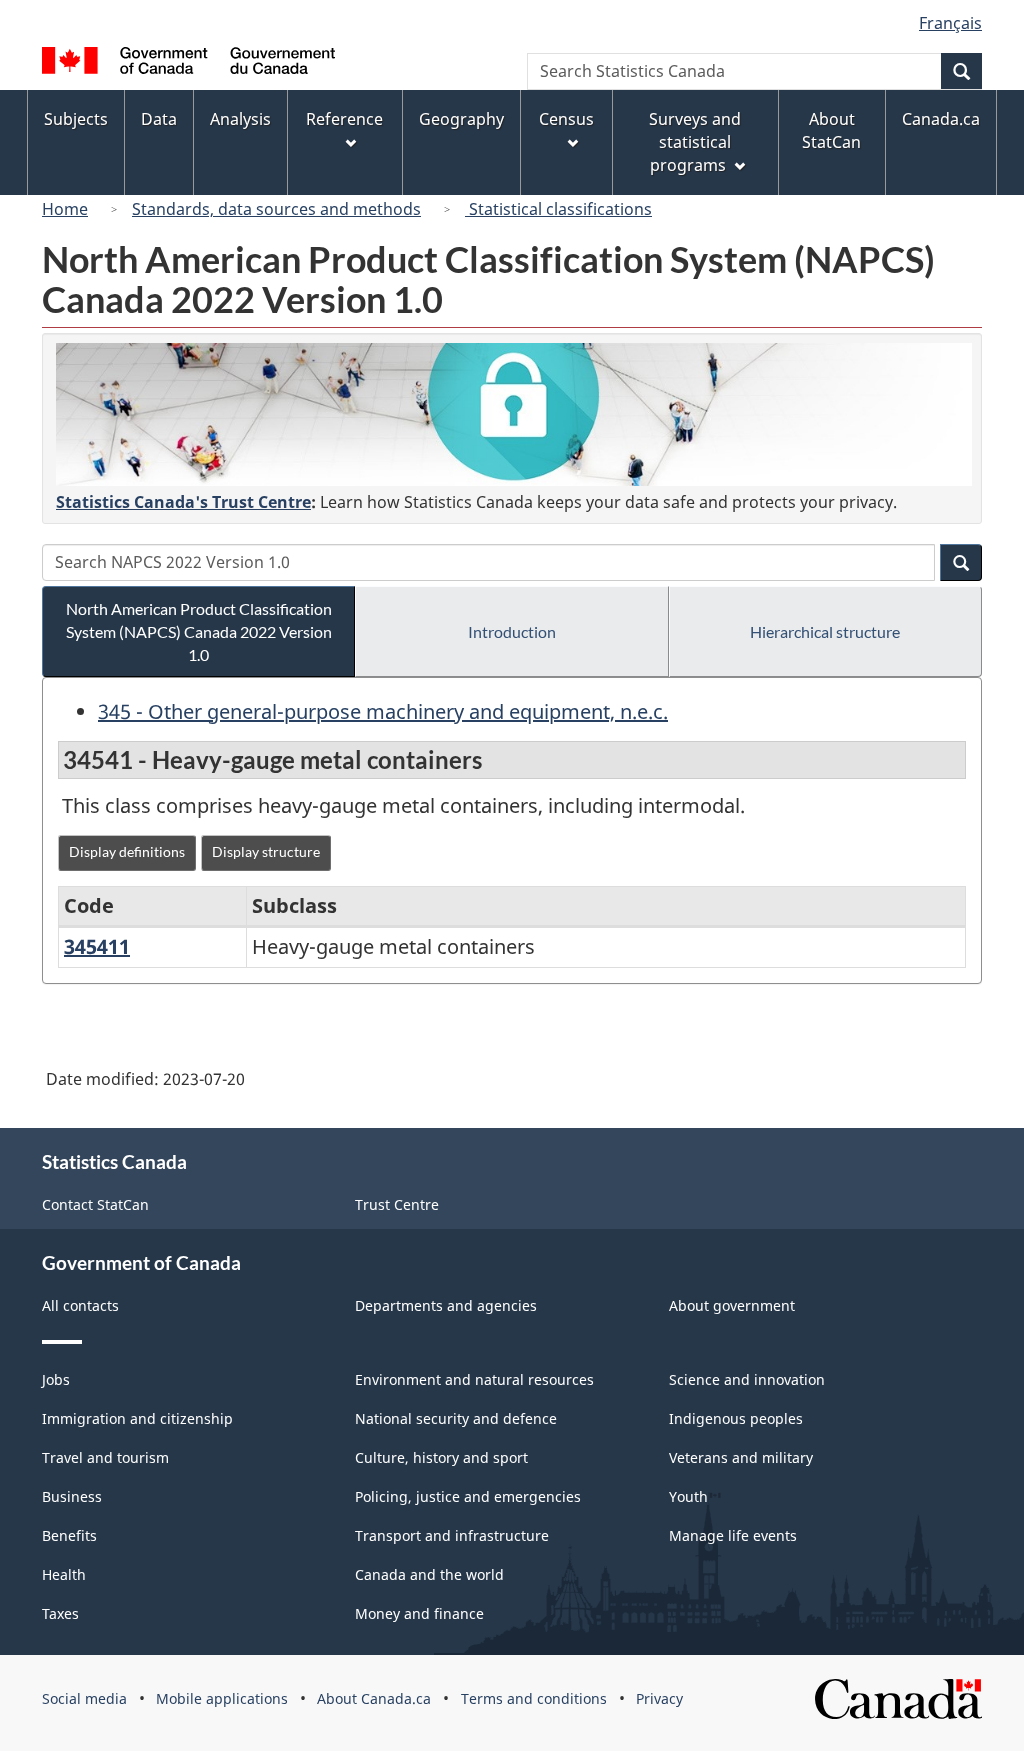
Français (950, 23)
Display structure (266, 851)
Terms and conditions (534, 1698)
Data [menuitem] (159, 119)
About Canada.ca (374, 1698)
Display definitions (127, 851)
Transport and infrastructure (452, 1535)
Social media (84, 1698)
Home (65, 209)
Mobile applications (222, 1698)
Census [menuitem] (566, 119)
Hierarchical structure (825, 631)
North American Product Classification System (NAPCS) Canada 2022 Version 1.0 (199, 631)
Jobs (56, 1379)
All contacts (80, 1305)
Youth (688, 1496)
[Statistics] (514, 414)
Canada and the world (429, 1574)
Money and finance (419, 1613)
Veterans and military (741, 1457)
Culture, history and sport (441, 1457)
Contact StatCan (95, 1204)
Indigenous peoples (736, 1418)
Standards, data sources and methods (276, 209)
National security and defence (456, 1418)
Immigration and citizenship (137, 1418)
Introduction (512, 631)
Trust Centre (397, 1204)
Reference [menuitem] (344, 119)
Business (72, 1496)
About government (732, 1305)
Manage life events (733, 1535)
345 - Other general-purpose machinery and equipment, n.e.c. (383, 711)
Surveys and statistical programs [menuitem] (695, 142)
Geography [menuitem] (461, 119)
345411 (97, 946)
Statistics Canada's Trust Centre (183, 502)
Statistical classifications (558, 209)
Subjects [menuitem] (76, 119)
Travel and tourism (105, 1457)
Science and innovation (747, 1379)
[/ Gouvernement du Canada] (188, 63)
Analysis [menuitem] (240, 119)
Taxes (60, 1613)
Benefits (69, 1535)
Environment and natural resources (474, 1379)
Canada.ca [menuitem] (941, 119)
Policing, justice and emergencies (468, 1496)
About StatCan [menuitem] (831, 130)
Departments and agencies (446, 1305)
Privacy (659, 1698)
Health (64, 1574)
